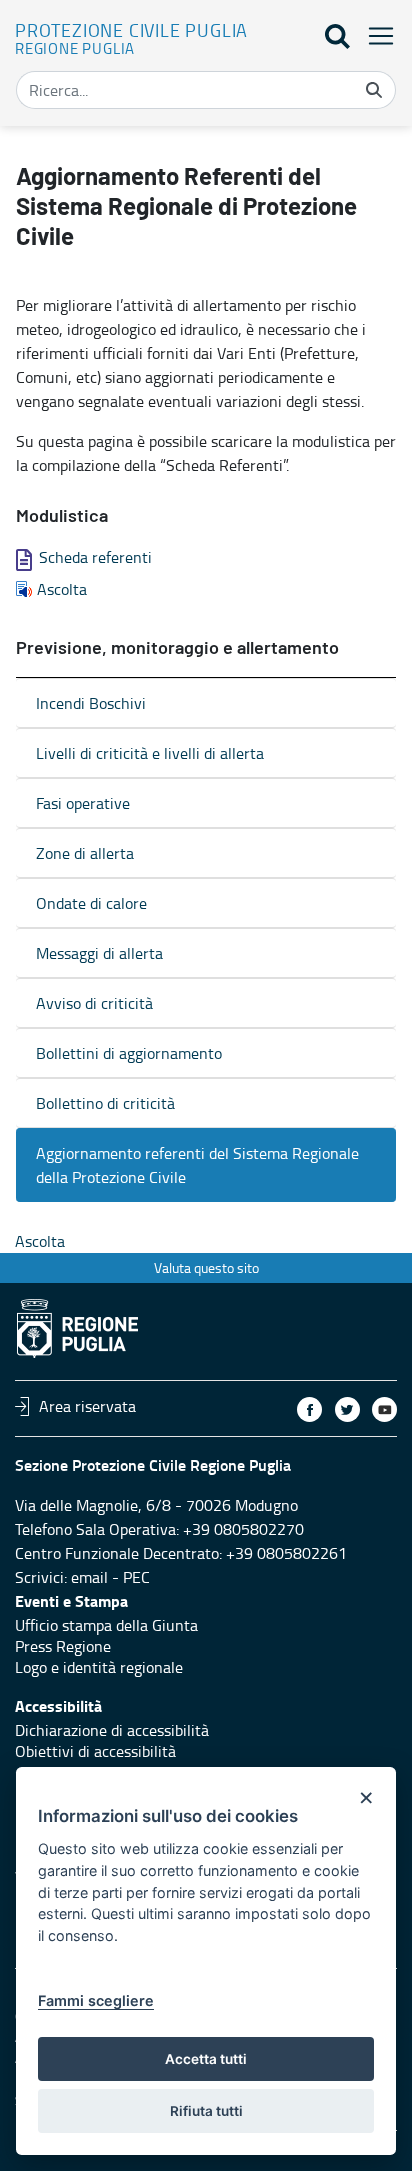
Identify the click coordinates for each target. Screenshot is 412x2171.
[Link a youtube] (384, 1409)
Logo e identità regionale (99, 1667)
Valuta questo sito (206, 1267)
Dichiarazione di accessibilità (112, 1730)
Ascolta (62, 589)
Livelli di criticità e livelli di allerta (150, 753)
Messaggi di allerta (99, 953)
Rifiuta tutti (206, 2111)
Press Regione (63, 1646)
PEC (136, 1577)
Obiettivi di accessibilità (95, 1751)
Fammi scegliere (96, 2000)
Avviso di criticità (94, 1003)
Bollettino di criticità (105, 1103)
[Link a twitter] (347, 1409)
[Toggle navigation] (375, 35)
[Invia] (374, 90)
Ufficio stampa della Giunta (106, 1625)
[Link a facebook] (309, 1409)
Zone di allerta (85, 853)
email (89, 1577)
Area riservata (87, 1406)
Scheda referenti (95, 557)
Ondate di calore (91, 903)
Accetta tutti (206, 2059)
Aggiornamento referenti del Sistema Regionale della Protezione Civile (197, 1165)
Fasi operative (83, 803)
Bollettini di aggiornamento (129, 1053)
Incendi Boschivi (91, 703)
